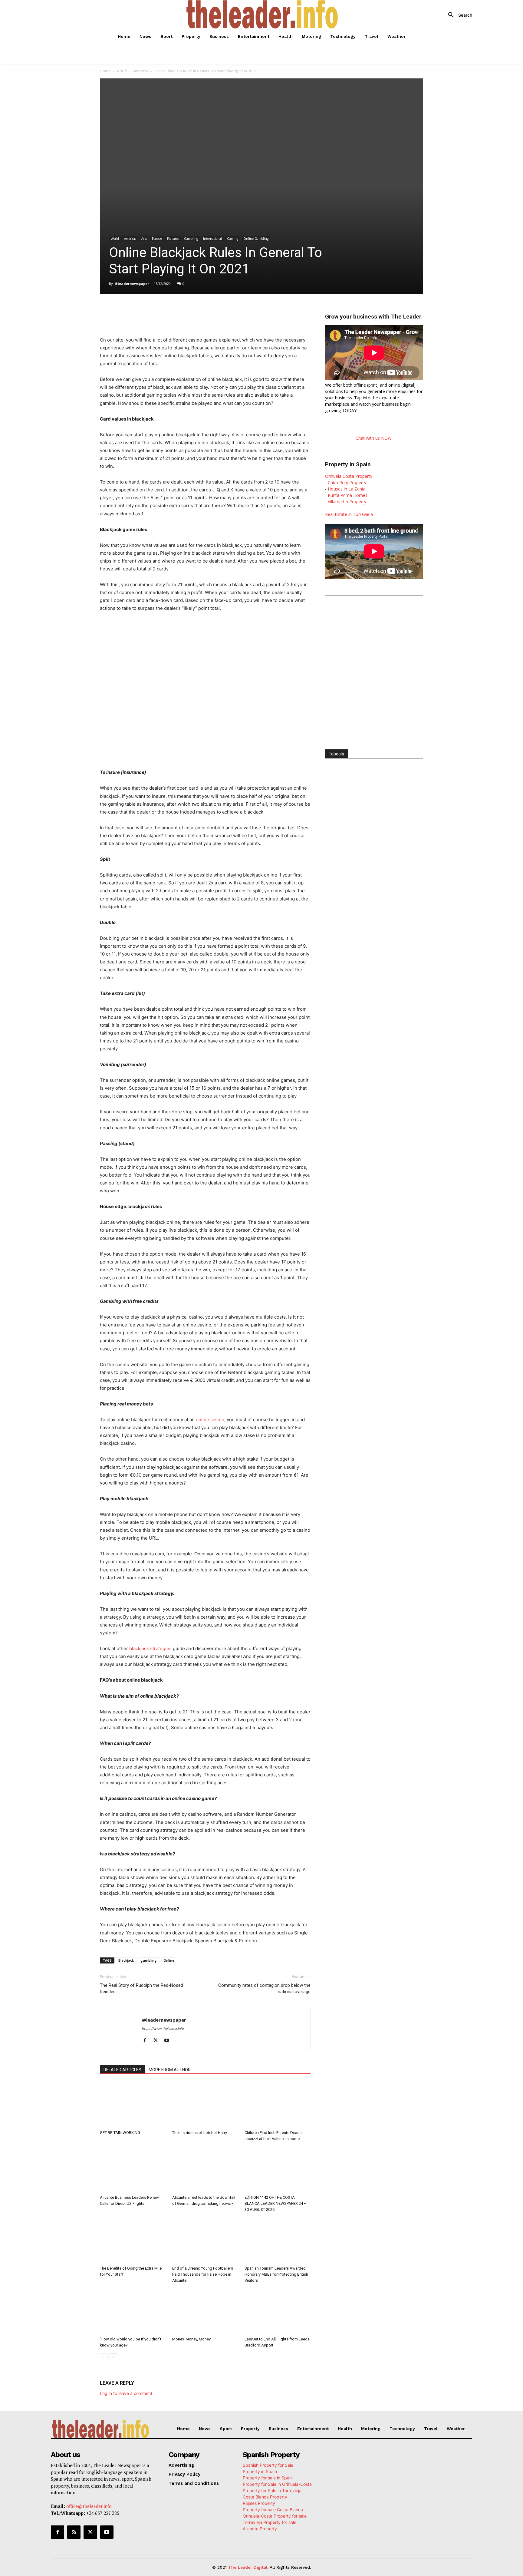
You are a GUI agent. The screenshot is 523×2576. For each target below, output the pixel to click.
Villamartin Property (347, 502)
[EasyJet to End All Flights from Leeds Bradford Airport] (278, 2311)
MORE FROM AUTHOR (170, 2070)
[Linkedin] (185, 311)
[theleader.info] (262, 14)
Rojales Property (259, 2503)
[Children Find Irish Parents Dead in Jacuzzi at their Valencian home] (278, 2105)
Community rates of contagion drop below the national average (264, 1988)
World (122, 71)
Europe (157, 239)
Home (105, 71)
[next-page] (113, 2357)
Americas (141, 71)
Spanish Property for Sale (268, 2465)
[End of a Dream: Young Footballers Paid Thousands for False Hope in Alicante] (205, 2241)
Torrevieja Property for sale (270, 2522)
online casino (210, 1420)
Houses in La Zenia (347, 489)
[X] (157, 311)
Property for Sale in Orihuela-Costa (277, 2484)
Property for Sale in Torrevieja (272, 2490)
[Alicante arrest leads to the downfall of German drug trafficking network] (205, 2170)
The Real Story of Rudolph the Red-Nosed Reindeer (141, 1988)
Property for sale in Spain (268, 2478)
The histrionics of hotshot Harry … (201, 2133)
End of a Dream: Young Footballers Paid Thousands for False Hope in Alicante (203, 2274)
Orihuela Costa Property (349, 476)
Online (169, 1960)
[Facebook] (143, 311)
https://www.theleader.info (163, 2029)
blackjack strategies (150, 1648)
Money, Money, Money (191, 2339)
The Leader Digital (248, 2567)
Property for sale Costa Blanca (273, 2510)
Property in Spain (260, 2471)
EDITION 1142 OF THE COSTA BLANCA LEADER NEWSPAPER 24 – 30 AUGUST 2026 (276, 2203)
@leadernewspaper (132, 284)
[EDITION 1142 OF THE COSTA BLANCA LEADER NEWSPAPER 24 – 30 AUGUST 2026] (278, 2170)
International (212, 239)
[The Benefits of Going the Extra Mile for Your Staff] (133, 2241)
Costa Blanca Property (265, 2497)
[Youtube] (169, 2041)
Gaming (233, 239)
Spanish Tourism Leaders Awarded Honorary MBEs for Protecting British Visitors (276, 2274)
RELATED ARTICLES (122, 2070)
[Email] (213, 311)
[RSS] (74, 2532)
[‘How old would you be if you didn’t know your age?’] (133, 2311)
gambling (149, 1960)
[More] (227, 311)
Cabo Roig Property (347, 482)
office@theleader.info (89, 2506)
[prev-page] (104, 2357)
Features (173, 239)
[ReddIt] (199, 311)
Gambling (191, 239)
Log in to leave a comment (126, 2393)
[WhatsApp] (171, 311)
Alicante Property (260, 2529)
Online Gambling (256, 239)
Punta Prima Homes (348, 495)
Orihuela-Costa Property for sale (275, 2516)
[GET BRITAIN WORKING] (133, 2105)
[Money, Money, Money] (205, 2311)
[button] (458, 15)
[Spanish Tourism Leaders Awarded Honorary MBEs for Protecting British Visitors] (278, 2241)
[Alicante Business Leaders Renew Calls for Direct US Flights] (133, 2170)
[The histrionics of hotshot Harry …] (205, 2105)
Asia (144, 239)
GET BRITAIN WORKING (120, 2133)
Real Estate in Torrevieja (349, 514)
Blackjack (126, 1960)
